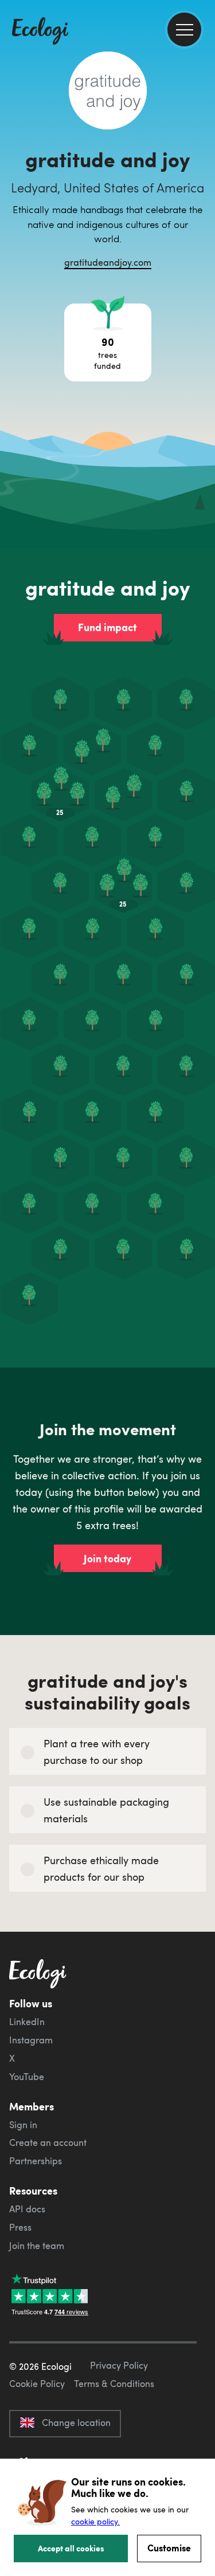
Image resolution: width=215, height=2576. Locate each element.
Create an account (48, 2142)
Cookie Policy (37, 2384)
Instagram (31, 2040)
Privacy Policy (119, 2365)
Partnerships (36, 2161)
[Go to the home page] (40, 32)
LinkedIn (27, 2022)
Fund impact (107, 627)
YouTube (27, 2077)
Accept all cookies (71, 2548)
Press (20, 2227)
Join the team (37, 2246)
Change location (76, 2423)
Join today (107, 1558)
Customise (169, 2548)
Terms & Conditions (114, 2384)
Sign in (23, 2125)
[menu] (184, 29)
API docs (27, 2209)
